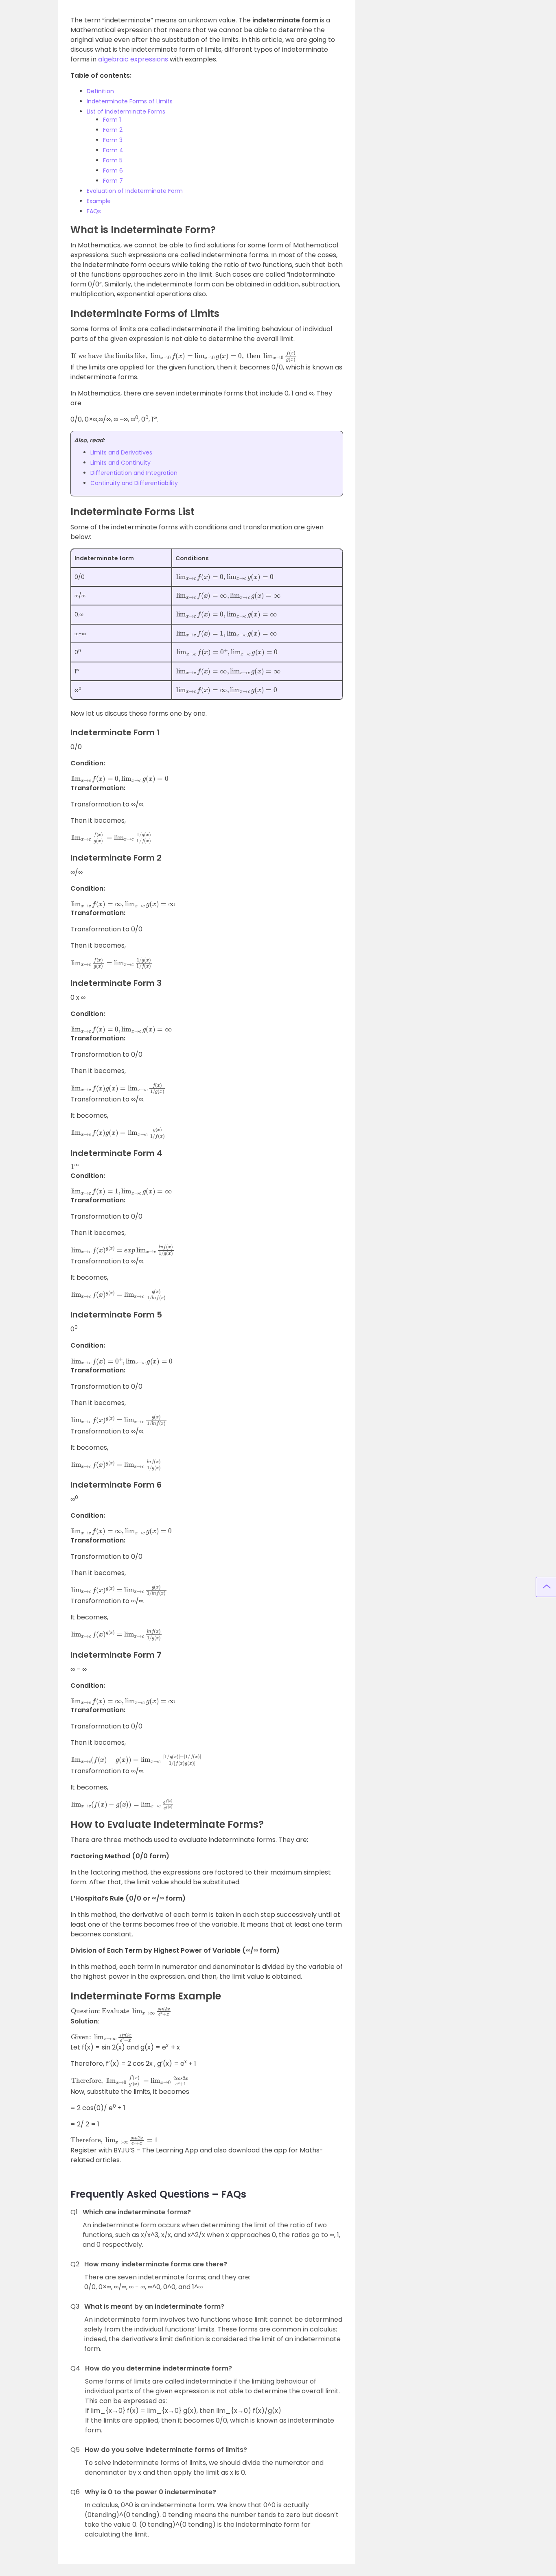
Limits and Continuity (120, 463)
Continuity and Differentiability (134, 483)
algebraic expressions (134, 59)
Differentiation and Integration (134, 473)
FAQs (94, 211)
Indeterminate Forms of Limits (130, 101)
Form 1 (112, 120)
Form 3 (113, 140)
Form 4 (113, 150)
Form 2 (113, 130)
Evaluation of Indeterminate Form (135, 191)
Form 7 (113, 181)
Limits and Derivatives (121, 452)
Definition (100, 91)
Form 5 (113, 160)
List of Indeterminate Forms (126, 111)
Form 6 (113, 170)
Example (99, 201)
